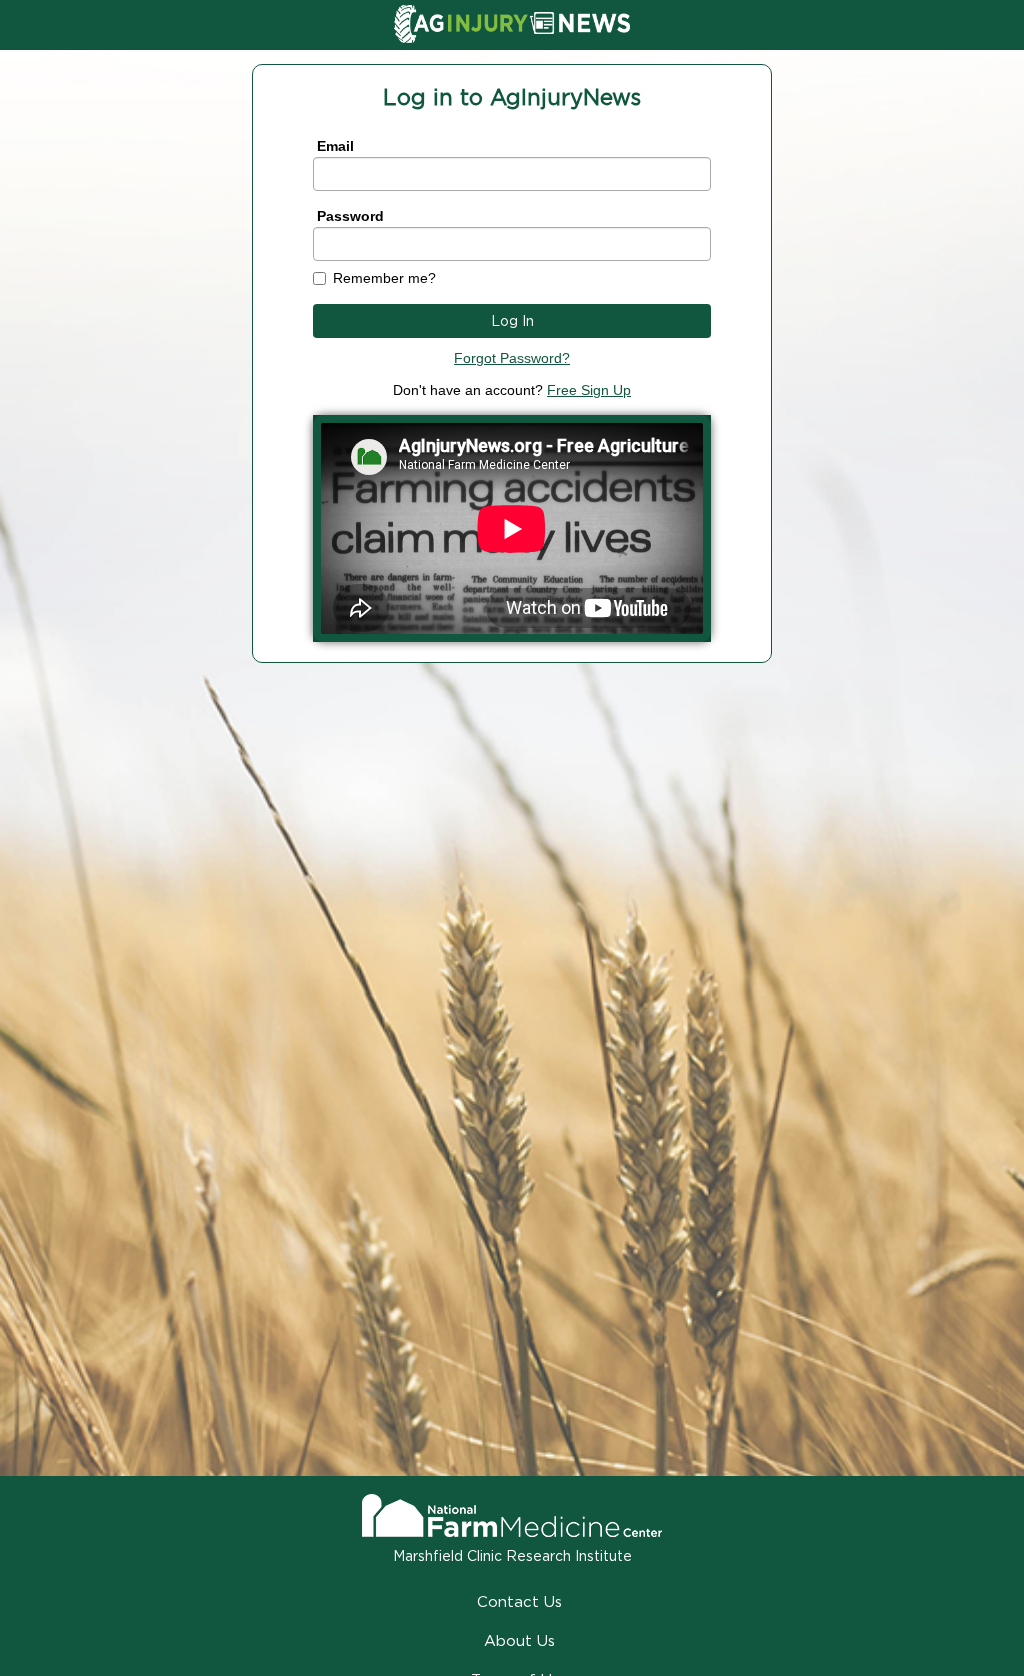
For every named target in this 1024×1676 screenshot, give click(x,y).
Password (350, 216)
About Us (519, 1640)
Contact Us (519, 1601)
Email (335, 146)
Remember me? (384, 278)
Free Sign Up (589, 390)
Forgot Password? (512, 358)
